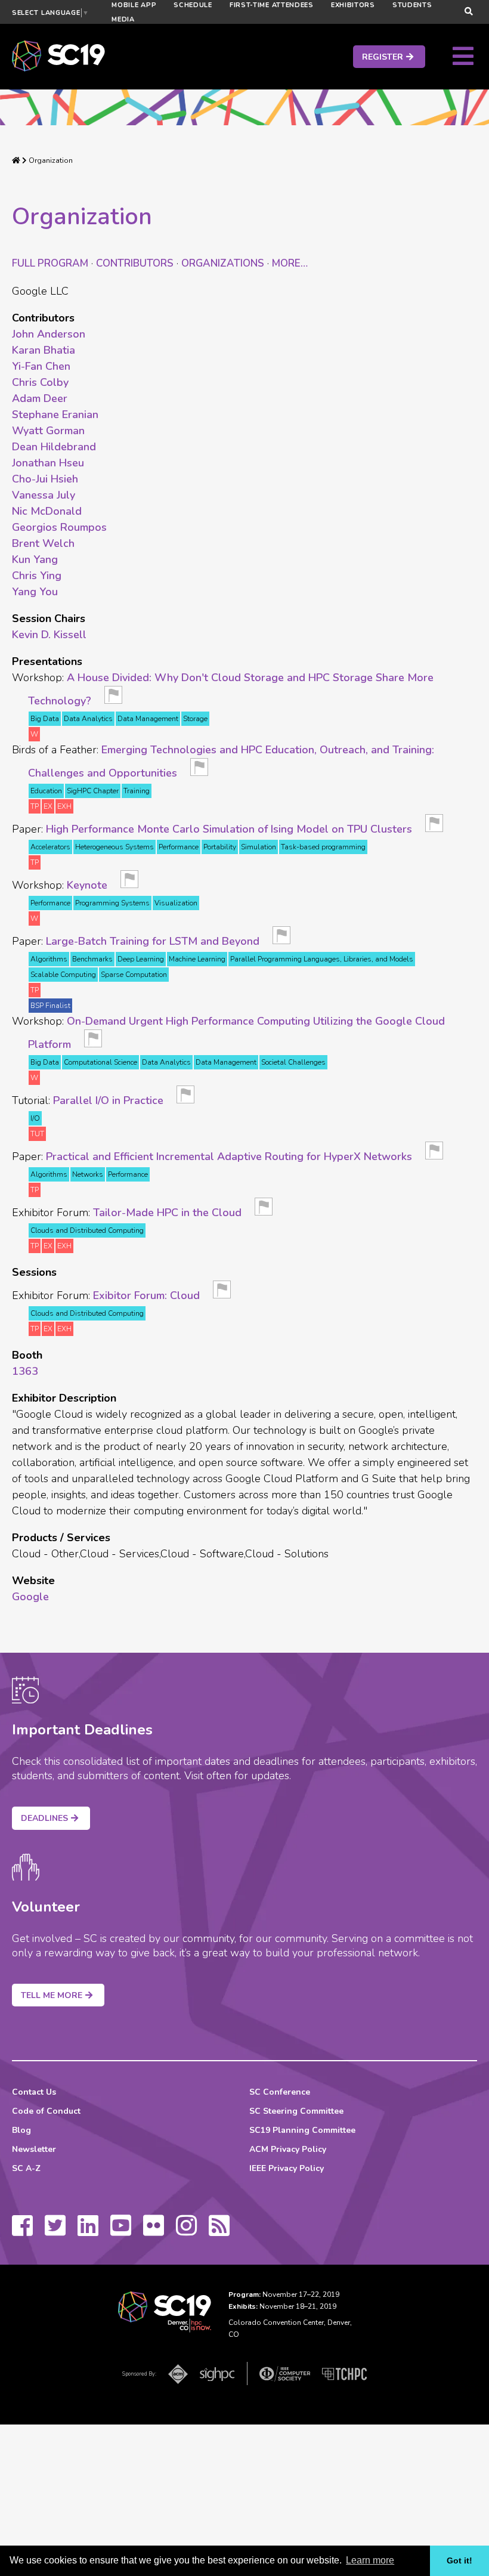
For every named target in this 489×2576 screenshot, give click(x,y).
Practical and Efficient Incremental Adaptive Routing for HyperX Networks (229, 1156)
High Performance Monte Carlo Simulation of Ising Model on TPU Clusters (229, 829)
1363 (25, 1371)
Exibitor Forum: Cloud (146, 1295)
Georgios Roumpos (59, 527)
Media (123, 19)
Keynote (87, 885)
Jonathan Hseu (48, 463)
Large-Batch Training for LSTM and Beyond (153, 941)
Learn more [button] (370, 2560)
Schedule (193, 5)
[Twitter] (55, 2231)
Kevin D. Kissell (49, 635)
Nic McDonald (47, 511)
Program (50, 263)
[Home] (16, 160)
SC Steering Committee (296, 2111)
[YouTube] (121, 2231)
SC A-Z (26, 2168)
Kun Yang (35, 559)
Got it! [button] (459, 2560)
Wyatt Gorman (48, 431)
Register (383, 57)
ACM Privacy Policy (288, 2149)
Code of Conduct (46, 2111)
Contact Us (34, 2092)
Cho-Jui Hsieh (45, 479)
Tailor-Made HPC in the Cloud (167, 1213)
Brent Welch (43, 543)
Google (30, 1597)
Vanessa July (44, 495)
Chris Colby (40, 382)
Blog (21, 2130)
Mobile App (134, 5)
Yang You (35, 592)
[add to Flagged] (113, 698)
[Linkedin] (88, 2231)
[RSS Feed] (219, 2231)
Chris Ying (37, 576)
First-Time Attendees (272, 5)
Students (412, 5)
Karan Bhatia (44, 350)
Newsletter (34, 2149)
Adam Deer (40, 398)
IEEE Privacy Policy (287, 2168)
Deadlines (44, 1818)
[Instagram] (186, 2231)
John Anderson (49, 334)
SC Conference (280, 2092)
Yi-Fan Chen (41, 366)
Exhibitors (353, 5)
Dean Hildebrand (54, 447)
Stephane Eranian (55, 415)
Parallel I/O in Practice (108, 1100)
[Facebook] (22, 2231)
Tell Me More (52, 1995)
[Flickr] (154, 2231)
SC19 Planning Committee (302, 2130)
